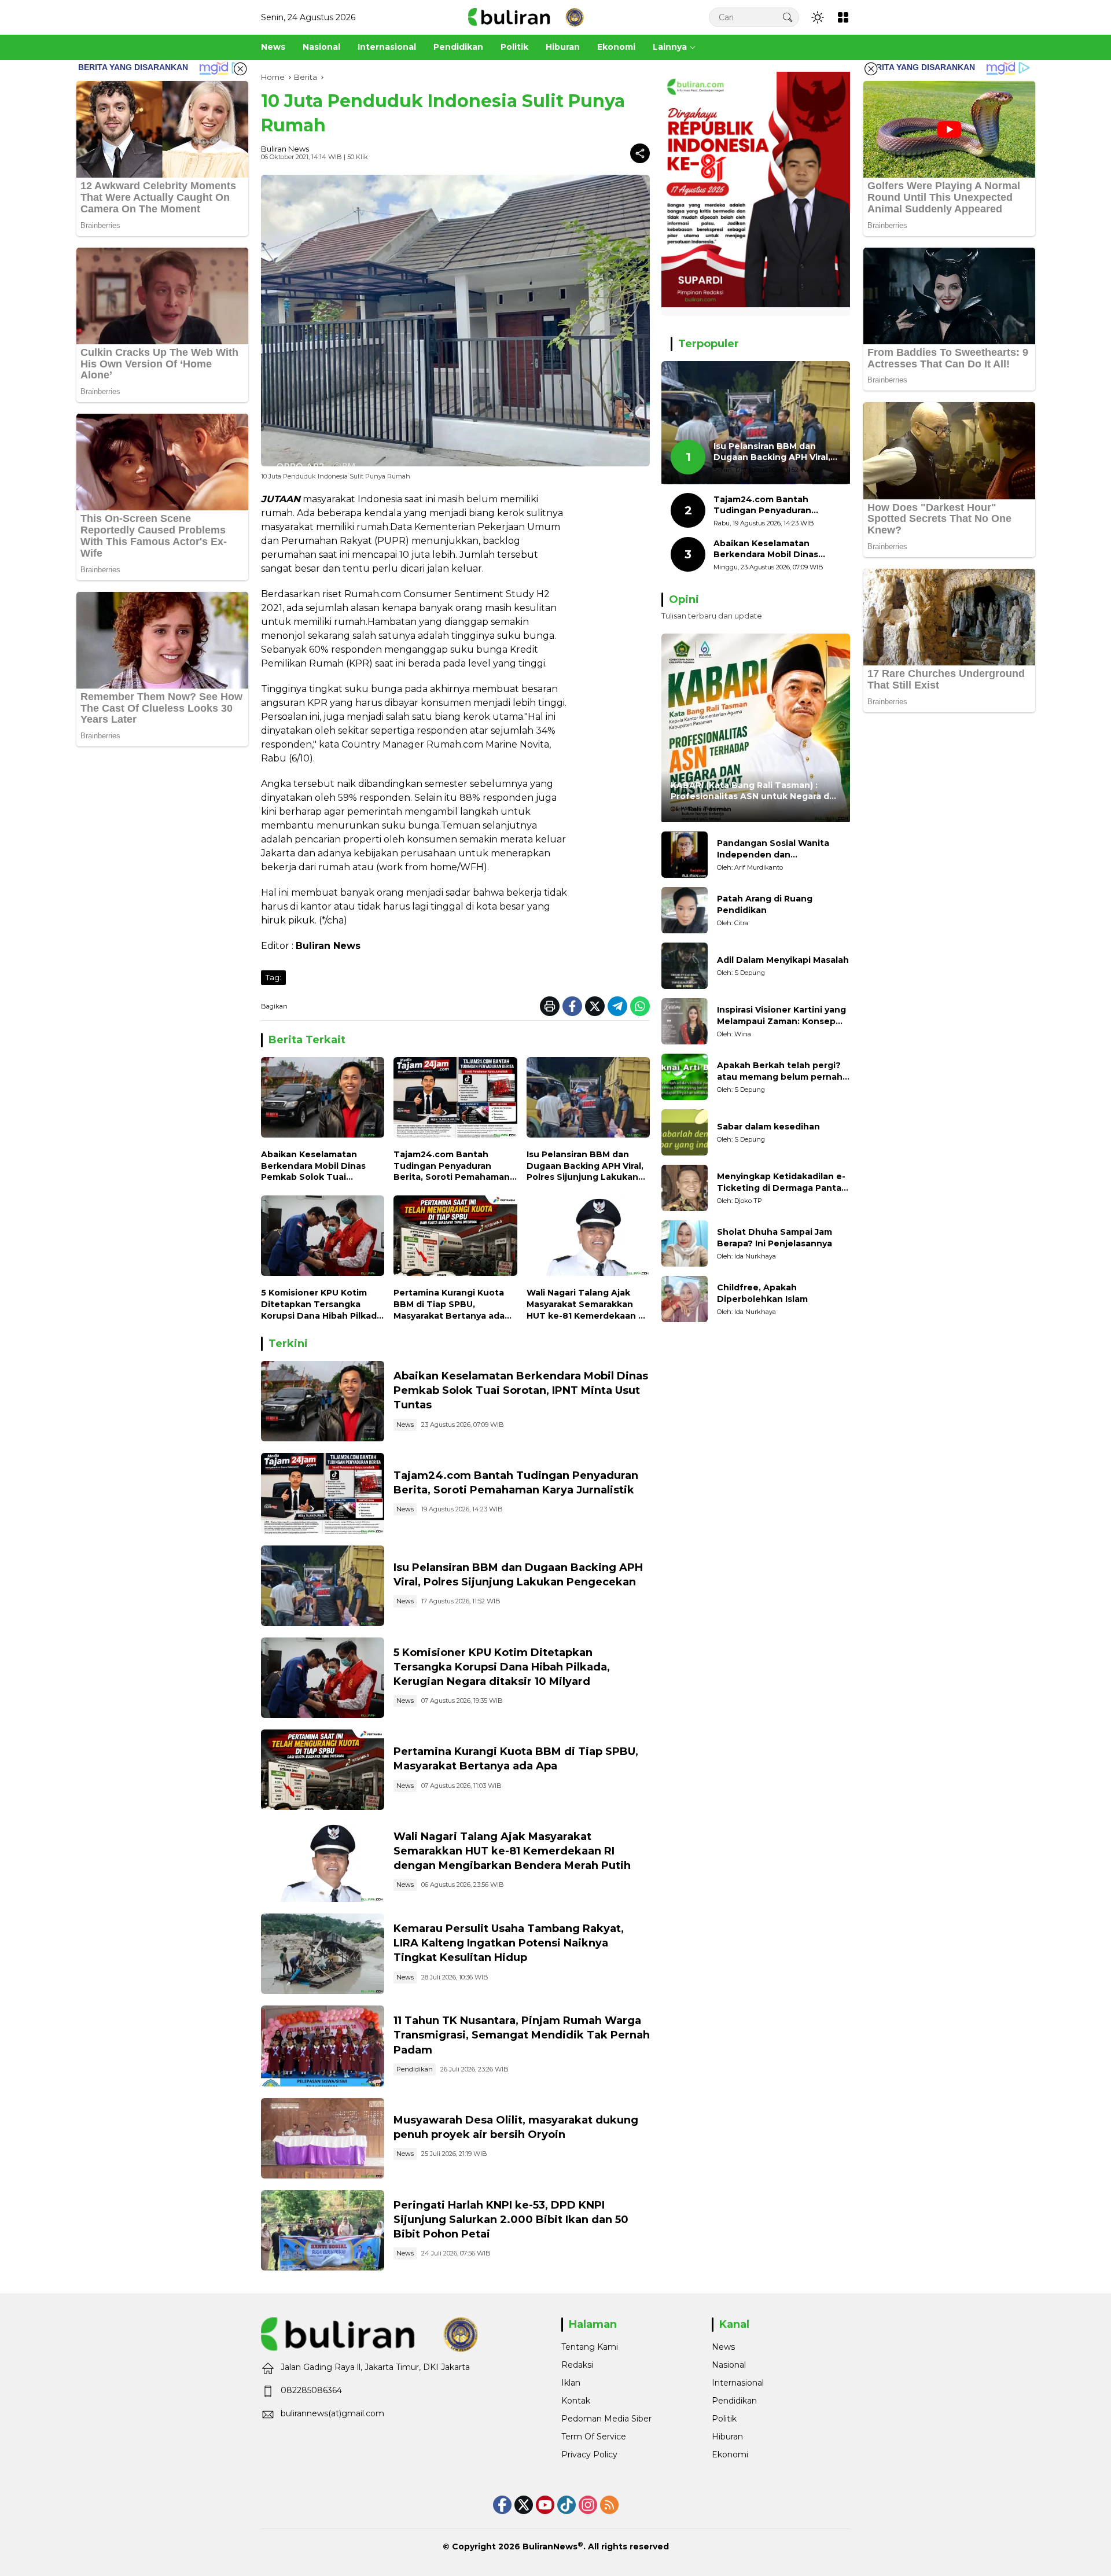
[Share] (640, 153)
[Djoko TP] (685, 1188)
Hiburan (727, 2437)
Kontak (576, 2401)
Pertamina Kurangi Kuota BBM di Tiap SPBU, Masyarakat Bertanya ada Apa (449, 1304)
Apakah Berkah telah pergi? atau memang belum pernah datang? (780, 1072)
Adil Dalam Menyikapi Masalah (783, 961)
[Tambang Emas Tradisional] (323, 1954)
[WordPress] (566, 2505)
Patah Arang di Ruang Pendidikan (765, 905)
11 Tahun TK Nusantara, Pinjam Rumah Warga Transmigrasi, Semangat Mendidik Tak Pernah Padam (522, 2035)
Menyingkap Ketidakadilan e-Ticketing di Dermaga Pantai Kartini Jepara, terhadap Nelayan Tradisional (781, 1183)
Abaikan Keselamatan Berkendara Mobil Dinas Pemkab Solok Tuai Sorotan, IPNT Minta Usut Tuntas (317, 1166)
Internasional (738, 2383)
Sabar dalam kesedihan (768, 1127)
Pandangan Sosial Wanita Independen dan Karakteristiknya (773, 850)
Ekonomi (730, 2454)
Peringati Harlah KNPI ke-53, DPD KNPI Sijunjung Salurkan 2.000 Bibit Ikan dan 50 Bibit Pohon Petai (511, 2220)
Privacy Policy (589, 2454)
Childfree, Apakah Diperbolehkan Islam (762, 1294)
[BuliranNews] (526, 17)
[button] (788, 17)
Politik (724, 2419)
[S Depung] (685, 966)
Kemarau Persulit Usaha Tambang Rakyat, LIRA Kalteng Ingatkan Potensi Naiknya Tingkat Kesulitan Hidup (509, 1943)
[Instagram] (588, 2505)
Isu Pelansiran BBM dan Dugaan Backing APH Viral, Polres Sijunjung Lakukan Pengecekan (585, 1166)
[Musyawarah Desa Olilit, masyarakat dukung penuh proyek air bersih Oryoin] (323, 2138)
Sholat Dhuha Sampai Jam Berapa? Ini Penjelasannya (775, 1238)
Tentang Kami (590, 2347)
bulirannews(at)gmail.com (332, 2413)
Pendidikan (415, 2069)
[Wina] (685, 1021)
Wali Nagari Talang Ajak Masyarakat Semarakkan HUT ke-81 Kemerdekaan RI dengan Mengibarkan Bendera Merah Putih (586, 1304)
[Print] (550, 1006)
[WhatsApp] (640, 1006)
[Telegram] (617, 1006)
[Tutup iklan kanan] (871, 69)
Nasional (729, 2365)
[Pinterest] (545, 2505)
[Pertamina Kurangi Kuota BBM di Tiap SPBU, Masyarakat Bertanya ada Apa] (455, 1239)
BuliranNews (550, 2546)
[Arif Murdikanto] (685, 855)
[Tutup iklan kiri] (240, 69)
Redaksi (577, 2365)
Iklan (571, 2383)
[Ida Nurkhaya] (685, 1243)
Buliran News (285, 149)
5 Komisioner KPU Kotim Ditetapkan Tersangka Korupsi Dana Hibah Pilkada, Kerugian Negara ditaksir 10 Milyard (323, 1304)
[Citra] (685, 910)
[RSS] (609, 2505)
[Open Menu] (843, 17)
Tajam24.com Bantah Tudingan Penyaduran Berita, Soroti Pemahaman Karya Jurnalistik (452, 1166)
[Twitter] (595, 1006)
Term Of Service (594, 2437)
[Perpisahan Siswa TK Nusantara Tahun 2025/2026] (323, 2046)
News (405, 1425)
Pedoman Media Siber (606, 2419)
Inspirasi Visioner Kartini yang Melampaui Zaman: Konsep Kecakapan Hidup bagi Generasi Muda (781, 1016)
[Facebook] (572, 1006)
